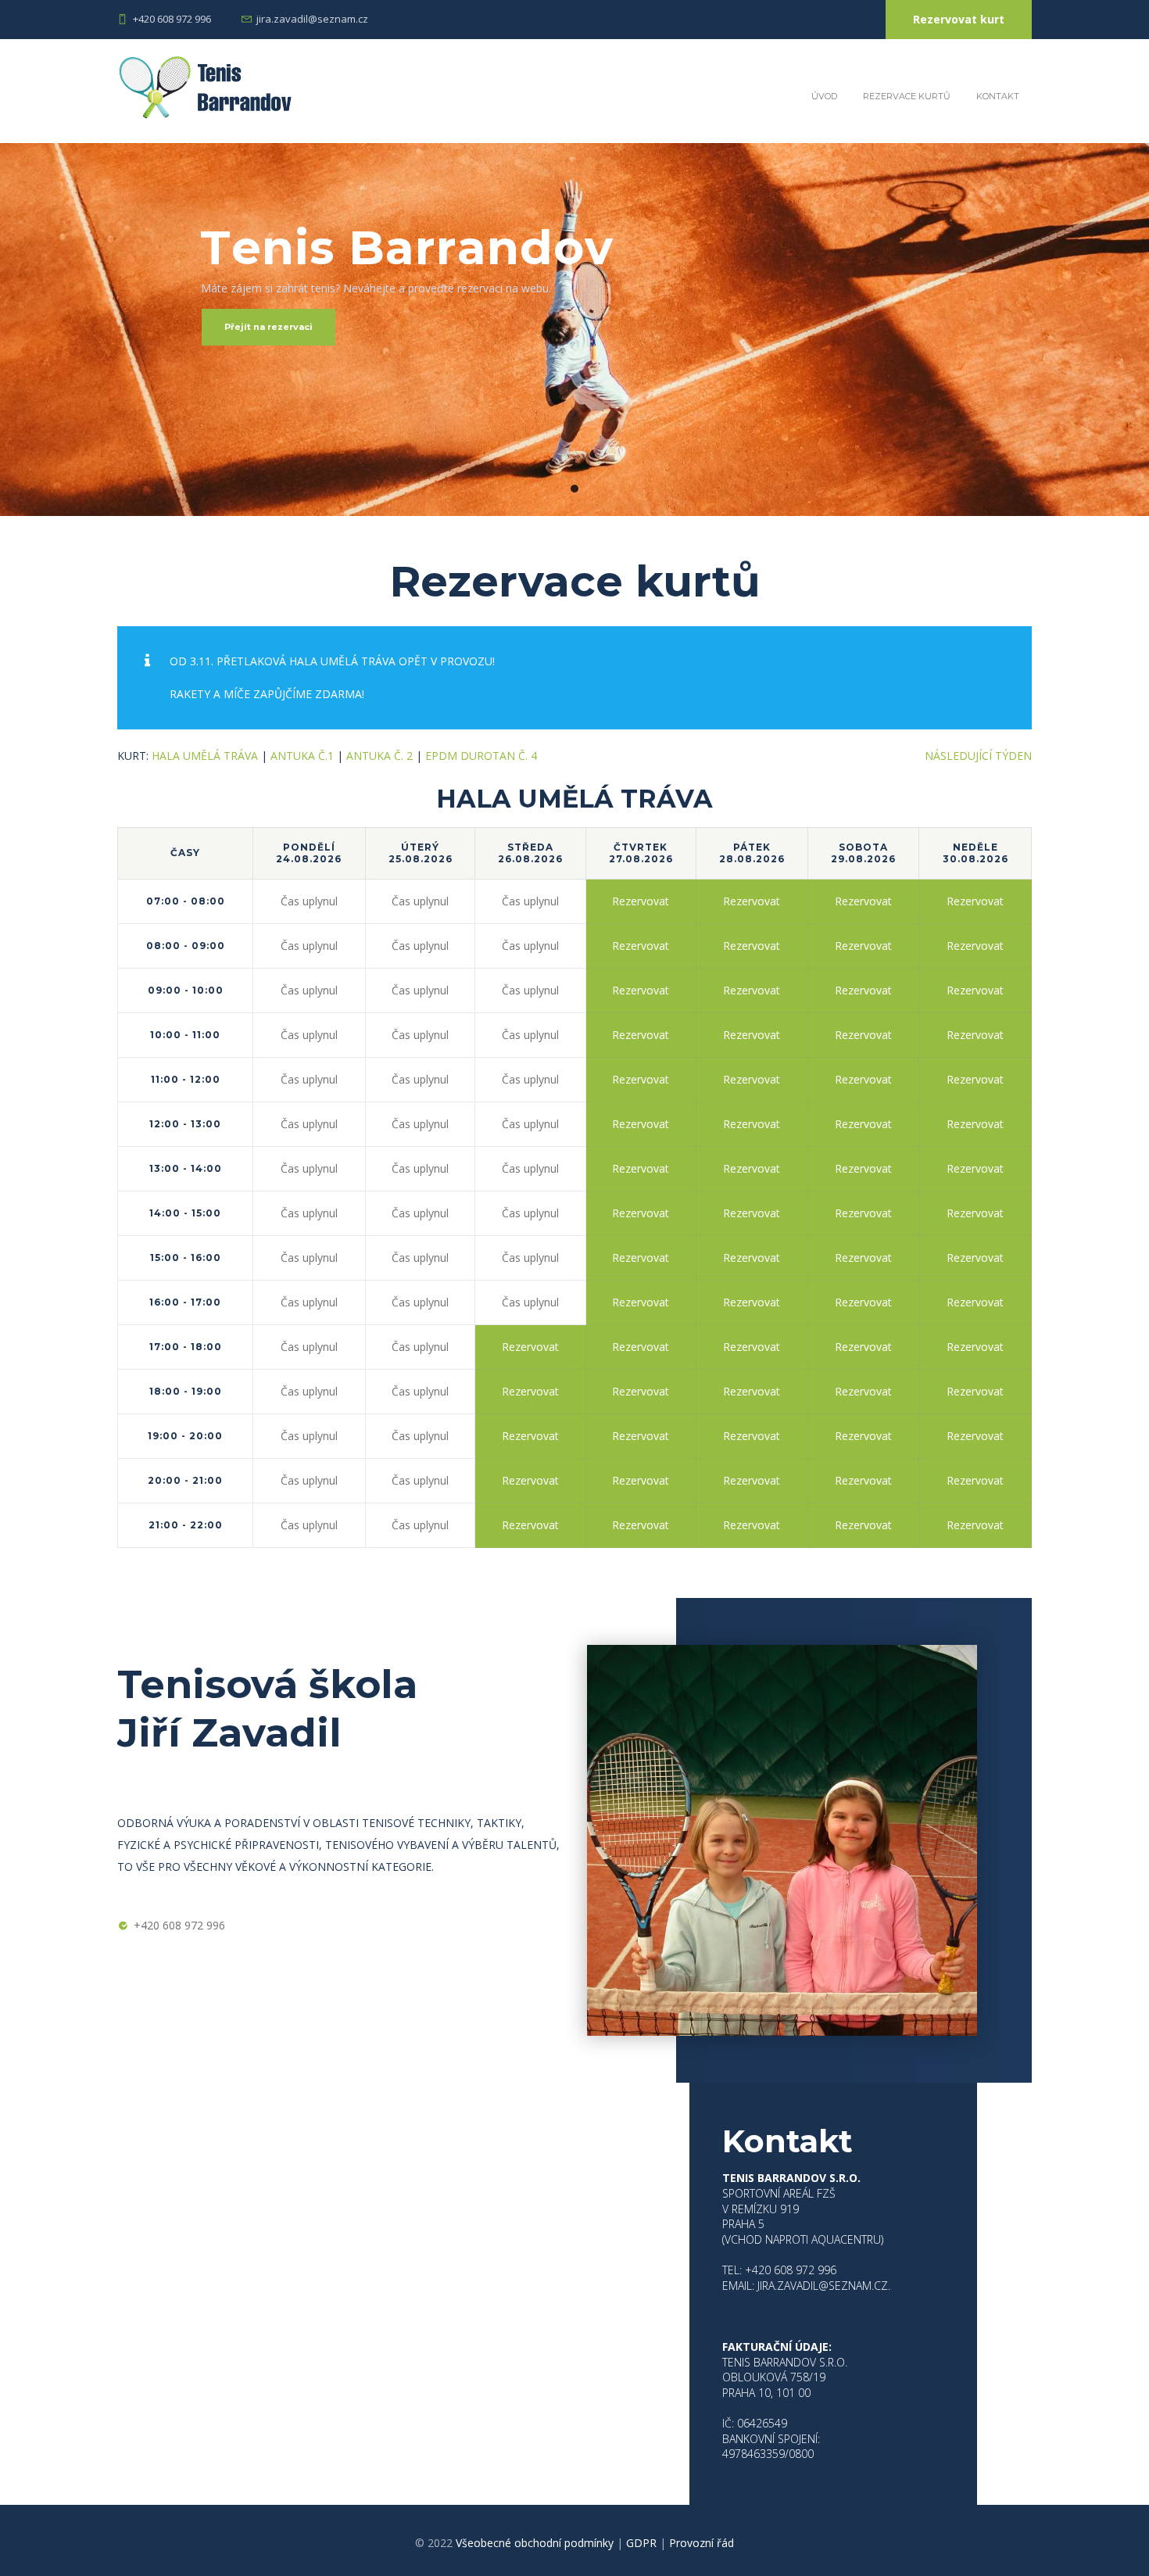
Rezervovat (641, 901)
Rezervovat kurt (959, 19)
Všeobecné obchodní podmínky (535, 2543)
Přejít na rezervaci (268, 327)
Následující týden (978, 756)
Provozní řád (702, 2543)
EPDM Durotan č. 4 (481, 756)
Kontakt (998, 96)
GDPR (641, 2543)
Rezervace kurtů (907, 96)
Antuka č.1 (302, 756)
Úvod (824, 96)
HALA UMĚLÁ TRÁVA (205, 756)
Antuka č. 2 (379, 756)
